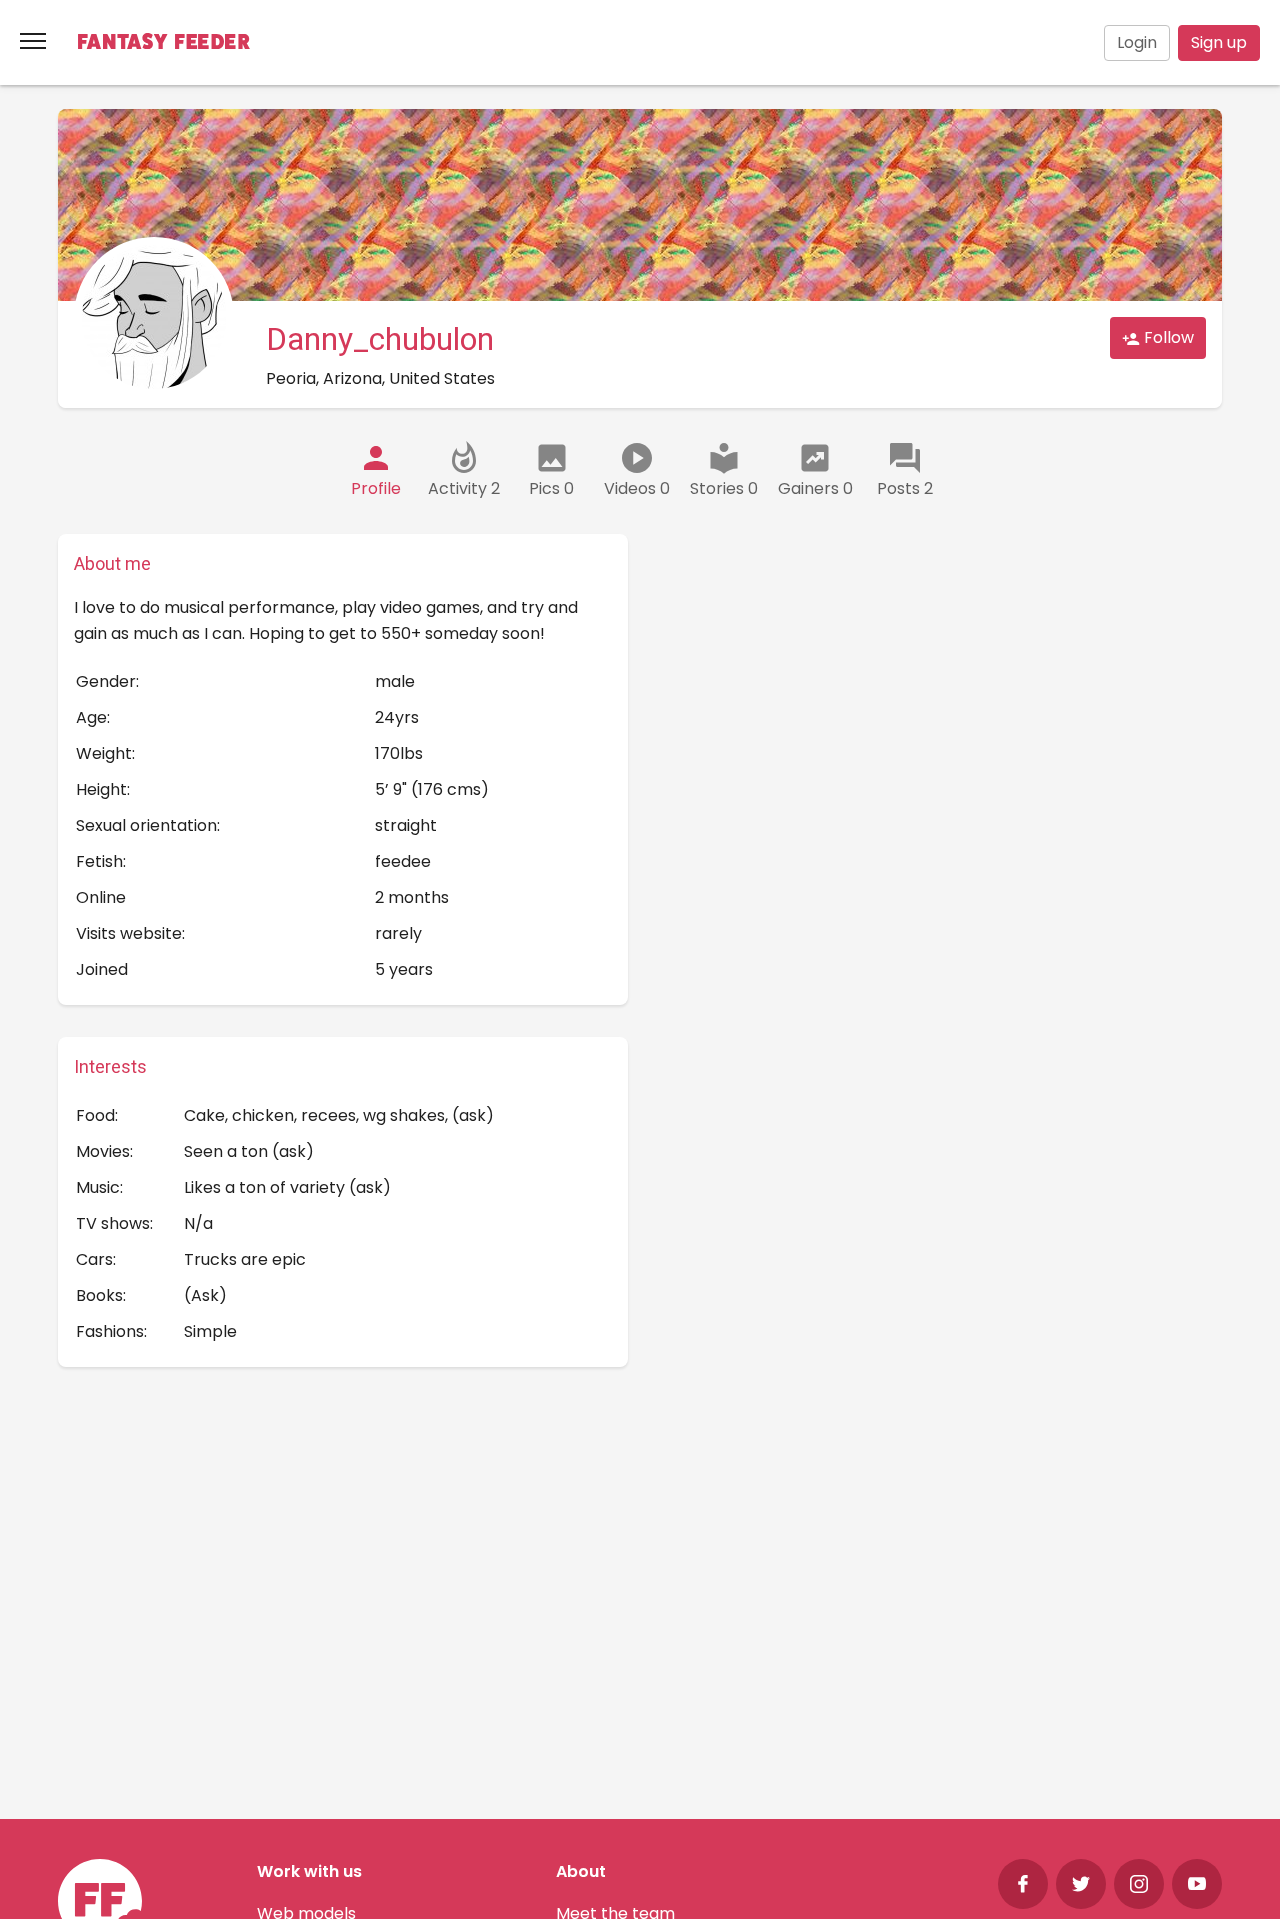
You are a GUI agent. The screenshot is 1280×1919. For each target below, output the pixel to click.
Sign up (1219, 42)
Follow (1167, 337)
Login (1137, 42)
